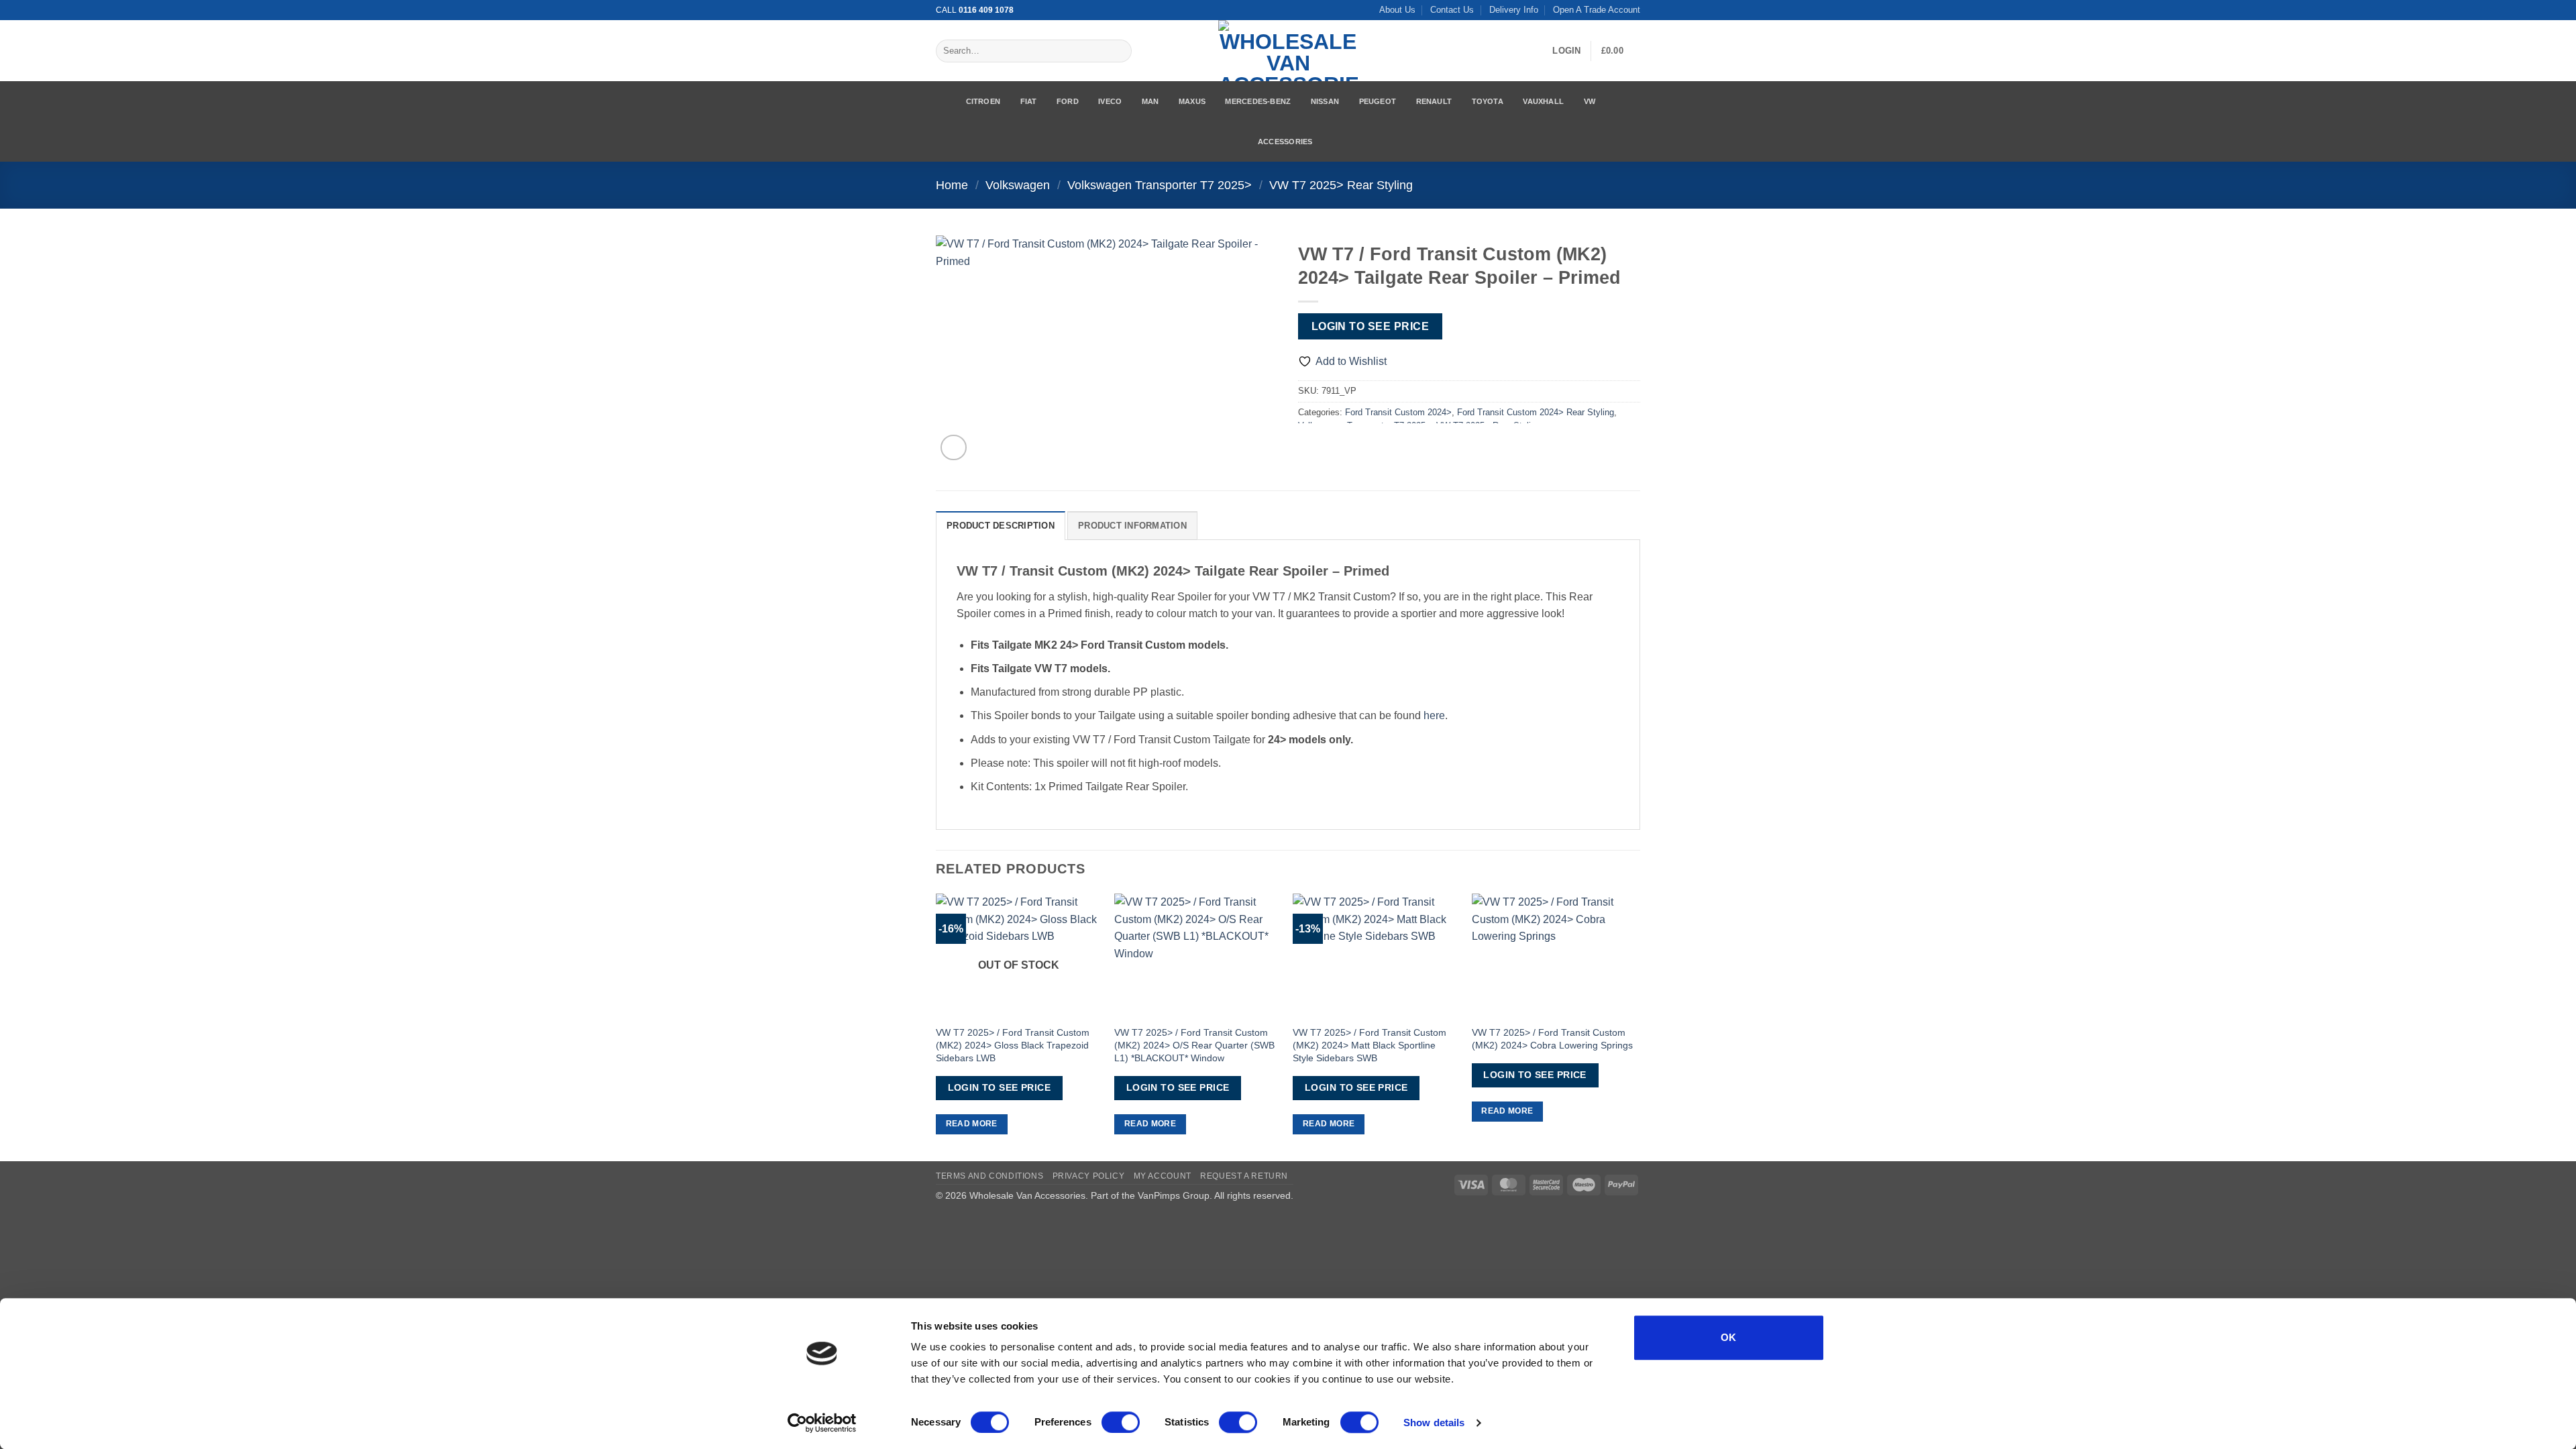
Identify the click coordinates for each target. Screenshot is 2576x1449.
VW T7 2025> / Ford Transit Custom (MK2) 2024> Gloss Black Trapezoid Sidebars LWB (1013, 1045)
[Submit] (1119, 51)
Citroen (983, 101)
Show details (1434, 1423)
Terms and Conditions (989, 1176)
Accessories (1285, 142)
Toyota (1488, 101)
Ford (1068, 101)
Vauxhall (1543, 101)
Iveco (1110, 101)
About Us (1397, 10)
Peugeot (1378, 101)
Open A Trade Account (1597, 10)
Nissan (1325, 101)
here (1434, 715)
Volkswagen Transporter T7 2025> (1160, 185)
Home (952, 185)
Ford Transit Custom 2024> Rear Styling (1536, 412)
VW (1590, 101)
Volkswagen (1018, 185)
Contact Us (1452, 10)
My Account (1163, 1176)
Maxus (1192, 101)
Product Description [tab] (1001, 526)
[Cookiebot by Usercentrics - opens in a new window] (822, 1423)
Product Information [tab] (1132, 526)
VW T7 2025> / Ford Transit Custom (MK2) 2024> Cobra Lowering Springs (1552, 1039)
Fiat (1029, 101)
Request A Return (1244, 1176)
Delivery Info (1514, 10)
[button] (1566, 51)
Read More (972, 1124)
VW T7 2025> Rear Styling (1341, 185)
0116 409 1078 (986, 10)
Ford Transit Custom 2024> (1398, 412)
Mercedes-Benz (1258, 101)
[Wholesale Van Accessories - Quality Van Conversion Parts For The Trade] (1288, 51)
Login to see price (1370, 326)
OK (1729, 1337)
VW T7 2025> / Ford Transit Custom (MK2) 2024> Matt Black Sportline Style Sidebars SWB (1370, 1045)
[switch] (1121, 1422)
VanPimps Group (1174, 1195)
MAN (1150, 101)
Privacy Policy (1089, 1176)
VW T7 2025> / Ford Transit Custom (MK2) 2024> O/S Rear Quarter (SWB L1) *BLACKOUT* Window (1194, 1045)
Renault (1434, 101)
